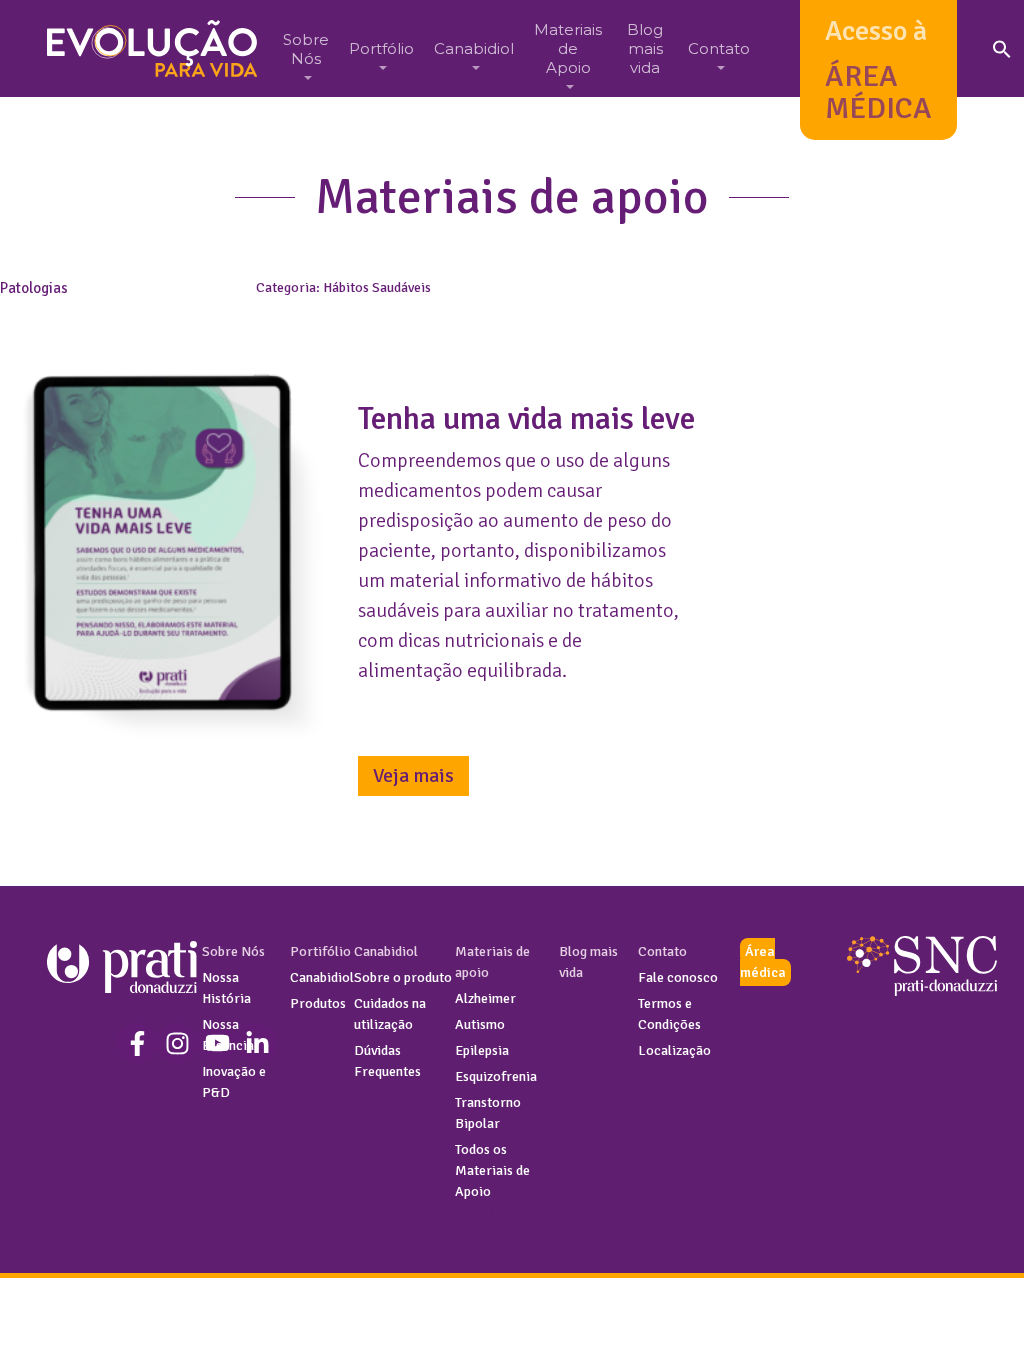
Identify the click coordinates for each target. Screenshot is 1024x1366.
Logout (511, 1212)
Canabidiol (322, 977)
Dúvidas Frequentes (387, 1061)
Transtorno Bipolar (488, 1113)
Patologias (34, 288)
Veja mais (413, 775)
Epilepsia (482, 1050)
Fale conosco (678, 977)
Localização (674, 1050)
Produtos (318, 1003)
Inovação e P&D (234, 1082)
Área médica (763, 962)
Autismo (480, 1024)
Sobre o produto (403, 977)
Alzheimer (485, 998)
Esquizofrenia (496, 1076)
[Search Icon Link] (1002, 48)
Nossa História (226, 988)
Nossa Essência (228, 1035)
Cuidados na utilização (390, 1014)
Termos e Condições (669, 1014)
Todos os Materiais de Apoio (492, 1170)
